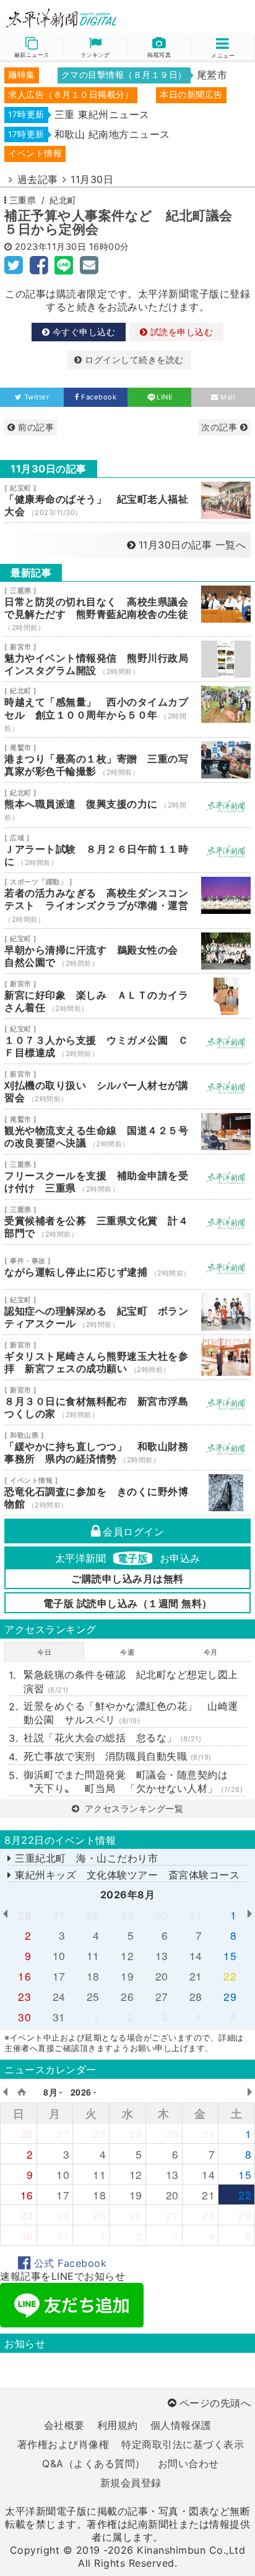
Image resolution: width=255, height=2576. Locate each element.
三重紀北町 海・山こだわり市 (85, 1858)
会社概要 (64, 2425)
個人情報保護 (181, 2425)
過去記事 (38, 179)
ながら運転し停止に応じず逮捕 (127, 1267)
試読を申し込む (180, 332)
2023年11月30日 (51, 246)
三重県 (23, 200)
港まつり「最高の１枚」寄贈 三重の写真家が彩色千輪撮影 (127, 760)
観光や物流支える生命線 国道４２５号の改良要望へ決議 (127, 1132)
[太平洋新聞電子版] (64, 19)
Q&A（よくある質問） (94, 2463)
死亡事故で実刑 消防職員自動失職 (118, 1756)
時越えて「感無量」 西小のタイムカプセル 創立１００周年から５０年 (127, 710)
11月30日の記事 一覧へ (192, 545)
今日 (44, 1652)
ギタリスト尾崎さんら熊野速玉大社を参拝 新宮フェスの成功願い (127, 1357)
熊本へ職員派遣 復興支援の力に (127, 805)
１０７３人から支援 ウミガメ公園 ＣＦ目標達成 (127, 1041)
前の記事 (35, 427)
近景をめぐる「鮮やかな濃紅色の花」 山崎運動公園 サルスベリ (131, 1713)
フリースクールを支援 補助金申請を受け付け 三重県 (127, 1177)
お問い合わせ (188, 2463)
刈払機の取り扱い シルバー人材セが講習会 (127, 1086)
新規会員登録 (131, 2483)
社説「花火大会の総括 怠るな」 (112, 1738)
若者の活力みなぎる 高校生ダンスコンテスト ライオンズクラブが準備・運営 (127, 901)
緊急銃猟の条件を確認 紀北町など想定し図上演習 (131, 1681)
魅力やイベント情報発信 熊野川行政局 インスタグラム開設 (127, 659)
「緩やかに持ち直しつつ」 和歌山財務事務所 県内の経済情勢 (127, 1448)
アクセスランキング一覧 (132, 1808)
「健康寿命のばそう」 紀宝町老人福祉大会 (127, 500)
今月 (211, 1652)
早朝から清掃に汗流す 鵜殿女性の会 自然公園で (127, 951)
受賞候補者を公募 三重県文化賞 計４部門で (127, 1222)
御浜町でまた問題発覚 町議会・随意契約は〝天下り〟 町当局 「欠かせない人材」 (133, 1781)
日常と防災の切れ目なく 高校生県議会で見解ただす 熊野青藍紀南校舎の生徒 (127, 609)
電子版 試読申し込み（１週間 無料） (128, 1603)
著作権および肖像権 (63, 2444)
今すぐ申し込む (82, 332)
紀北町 (63, 200)
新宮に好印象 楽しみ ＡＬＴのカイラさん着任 (127, 996)
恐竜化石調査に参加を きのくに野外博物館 (127, 1493)
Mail (228, 397)
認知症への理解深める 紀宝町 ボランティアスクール (127, 1312)
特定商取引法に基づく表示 (183, 2444)
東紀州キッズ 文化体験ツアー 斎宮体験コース (126, 1875)
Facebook (99, 397)
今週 (127, 1652)
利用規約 (118, 2425)
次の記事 (221, 427)
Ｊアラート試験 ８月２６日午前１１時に (127, 850)
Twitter (37, 397)
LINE (165, 397)
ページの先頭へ (215, 2403)
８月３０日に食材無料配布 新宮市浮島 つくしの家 (127, 1402)
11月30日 (92, 179)
